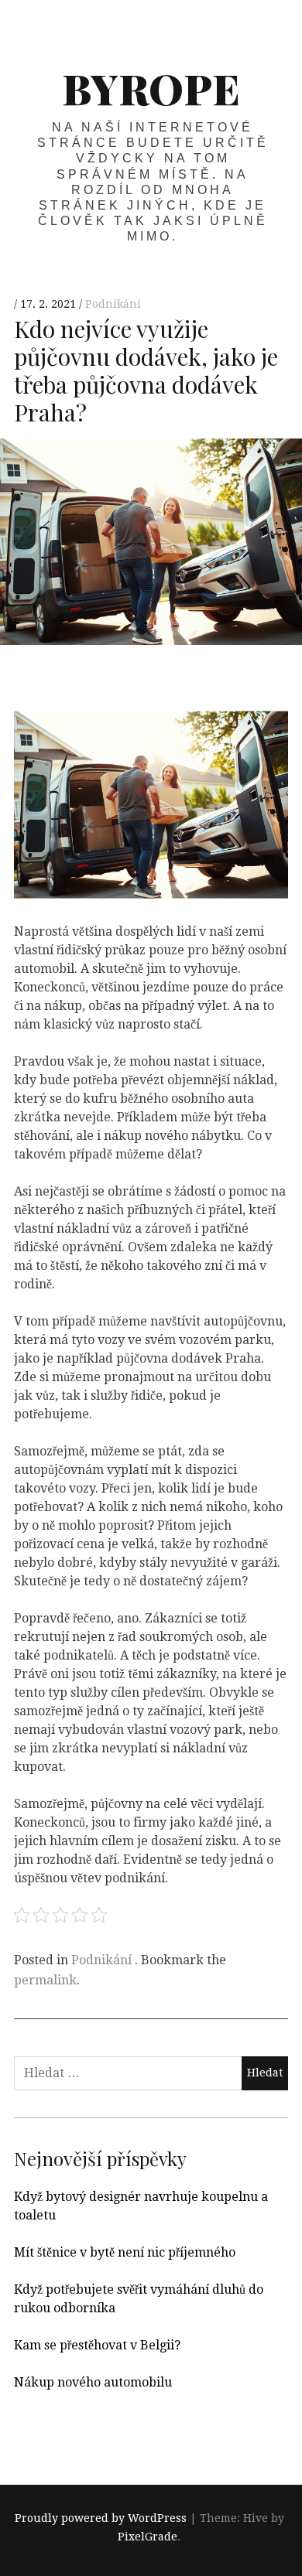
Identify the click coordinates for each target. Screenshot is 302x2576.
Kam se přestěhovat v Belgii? (97, 2345)
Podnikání (113, 305)
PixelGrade (148, 2537)
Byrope (151, 88)
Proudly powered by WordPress (101, 2518)
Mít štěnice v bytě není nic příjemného (125, 2252)
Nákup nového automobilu (93, 2382)
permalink (45, 1980)
